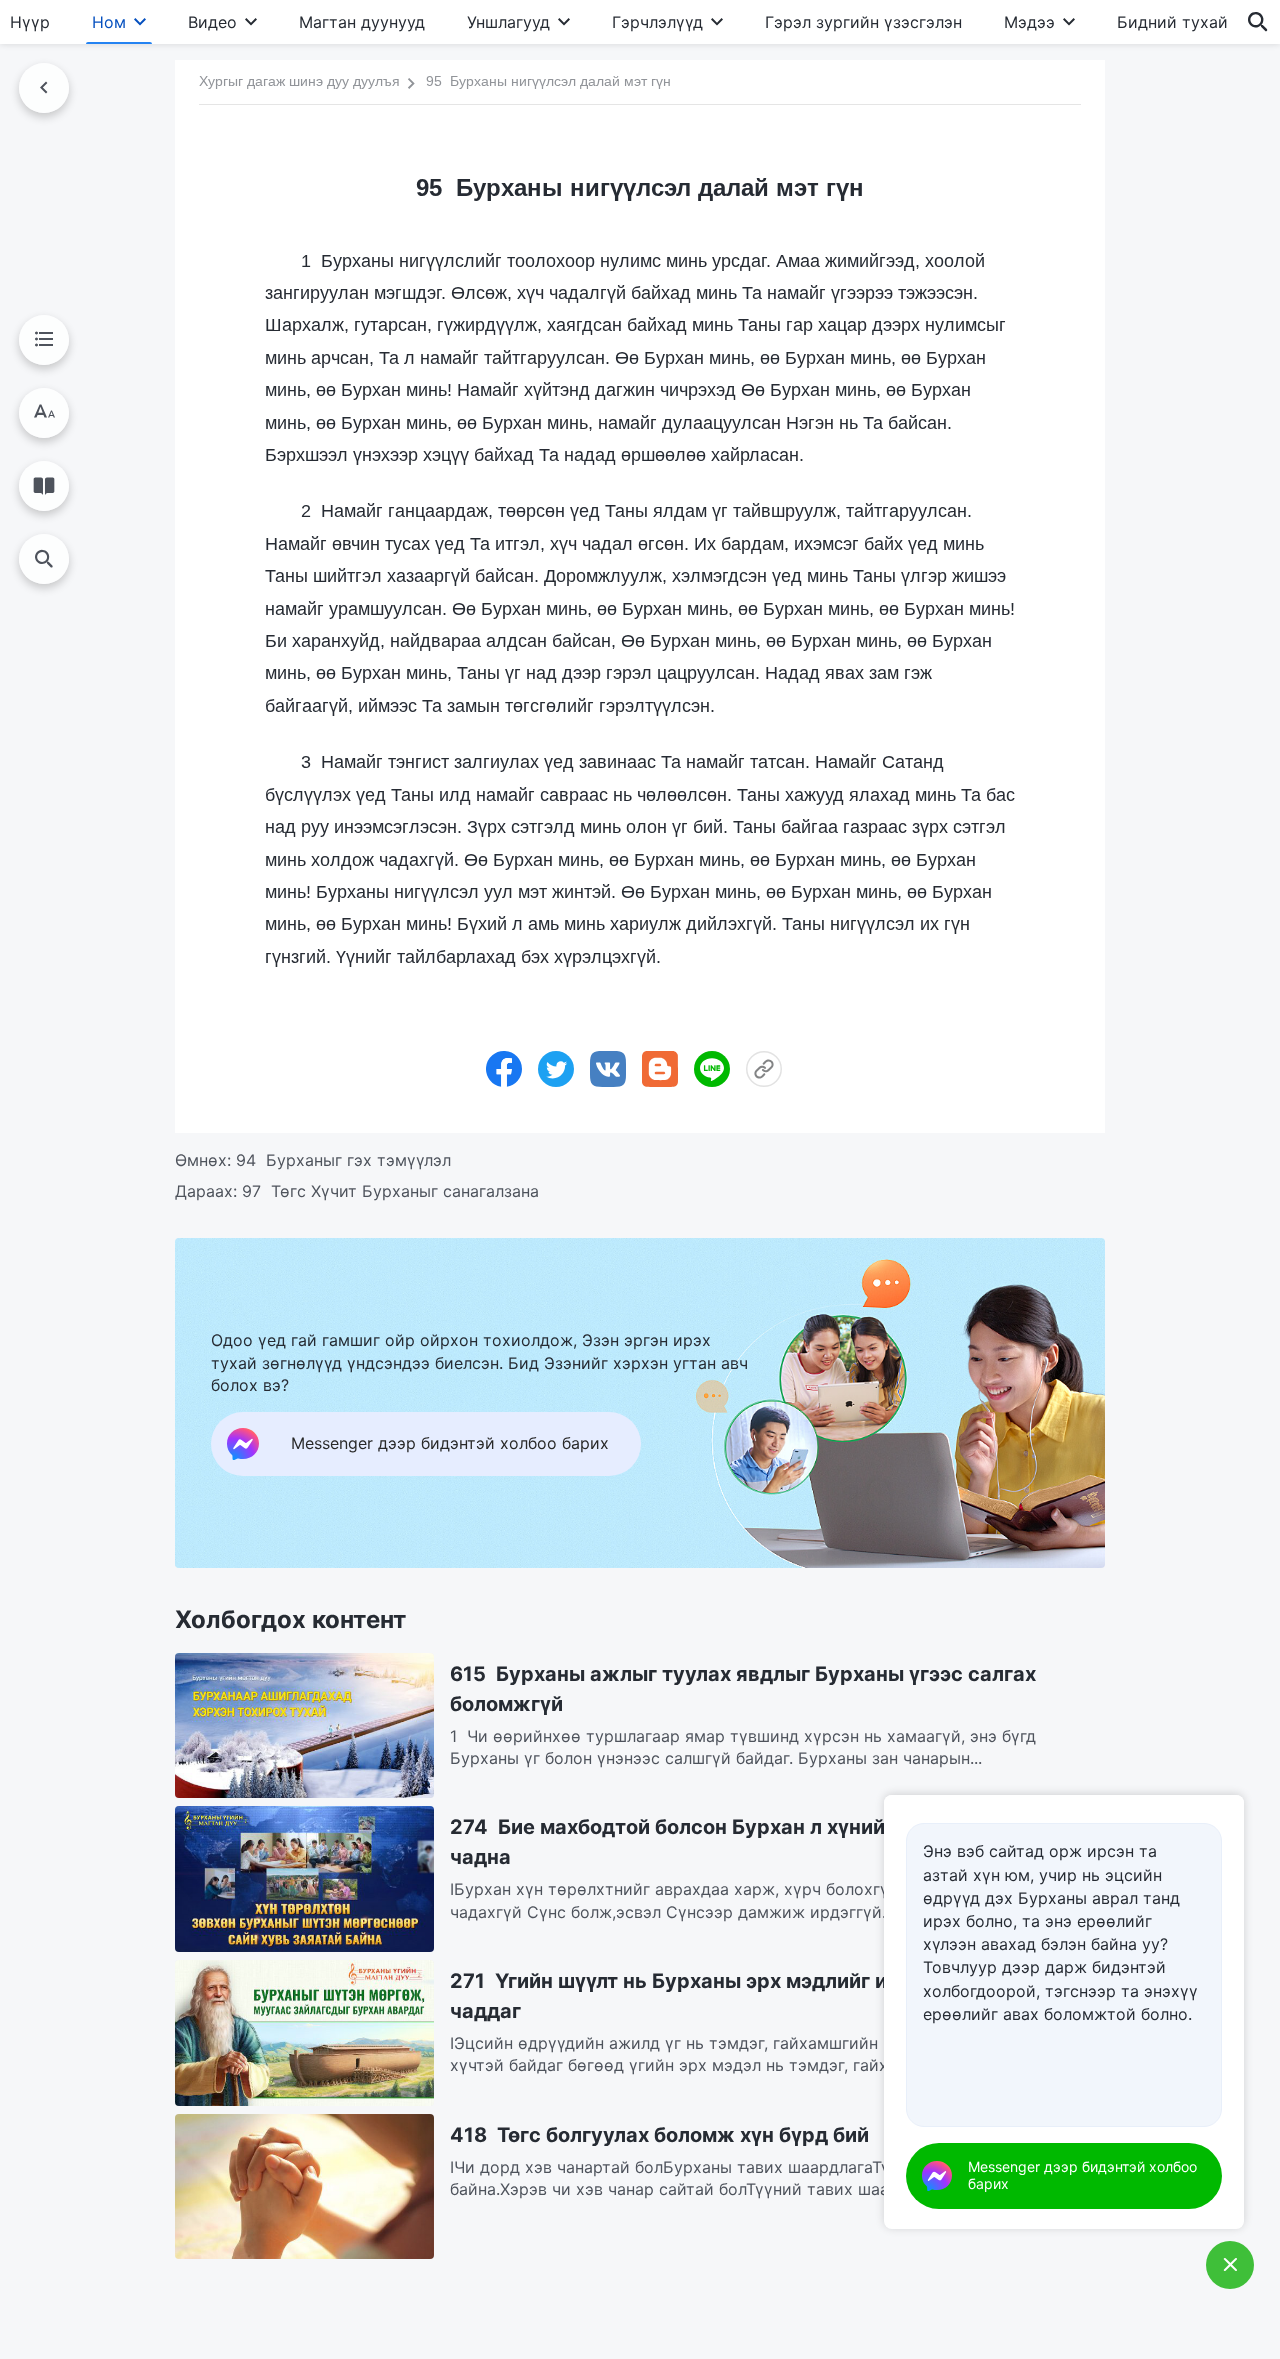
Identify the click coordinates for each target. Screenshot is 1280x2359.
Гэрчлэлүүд (657, 22)
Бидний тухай (1172, 22)
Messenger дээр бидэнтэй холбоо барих (1082, 2175)
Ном (109, 22)
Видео (212, 22)
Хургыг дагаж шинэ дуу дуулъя (299, 81)
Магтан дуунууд (362, 22)
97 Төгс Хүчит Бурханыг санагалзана (390, 1191)
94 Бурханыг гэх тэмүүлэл (343, 1160)
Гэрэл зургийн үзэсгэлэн (863, 22)
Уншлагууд (508, 22)
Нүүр (30, 22)
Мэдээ (1029, 22)
